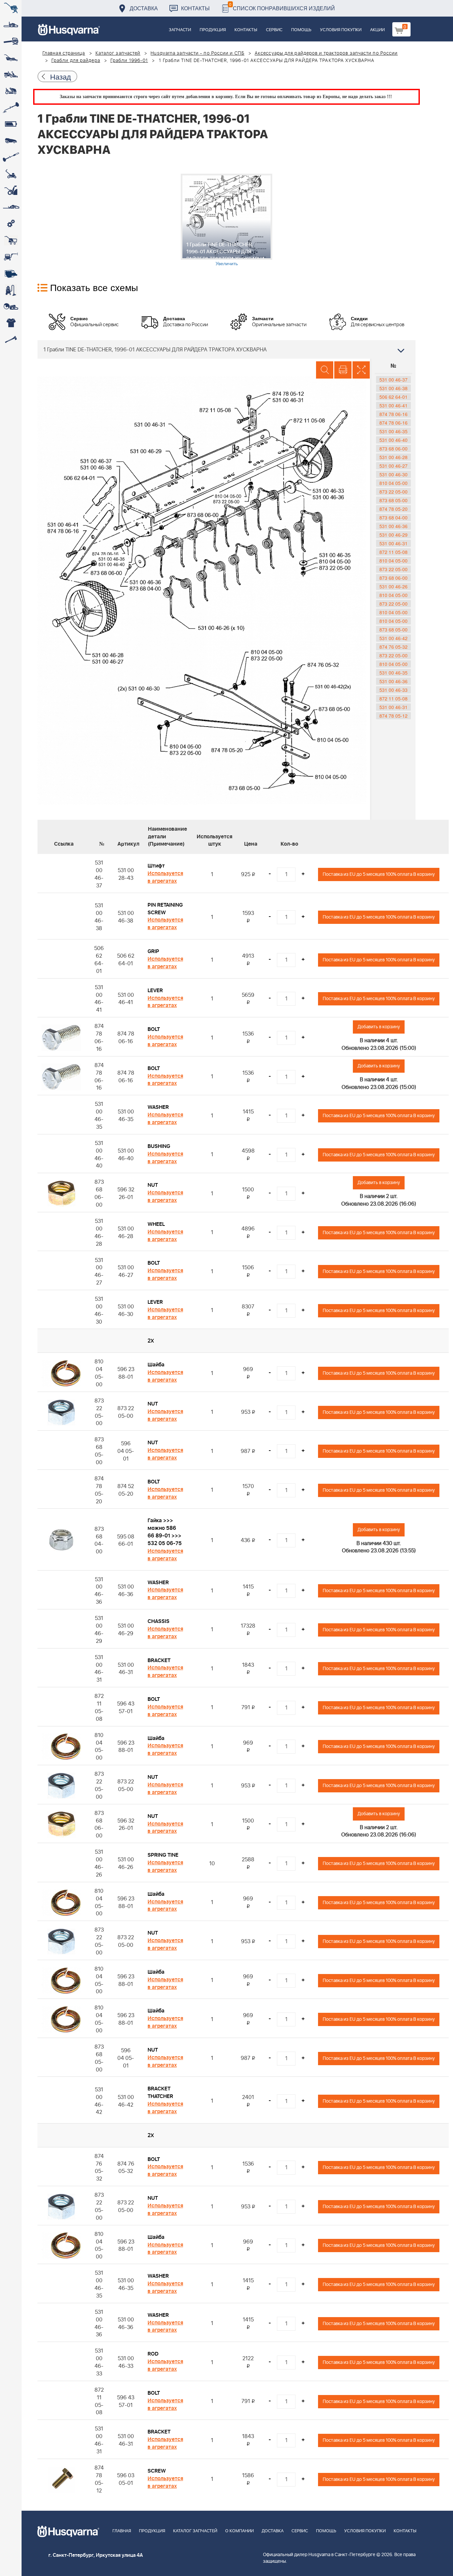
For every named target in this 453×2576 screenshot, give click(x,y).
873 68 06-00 (393, 449)
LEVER (155, 990)
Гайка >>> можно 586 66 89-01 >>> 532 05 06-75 (165, 1532)
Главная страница (64, 53)
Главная (122, 2531)
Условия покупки (341, 30)
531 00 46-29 (393, 535)
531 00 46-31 (393, 543)
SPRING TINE (163, 1855)
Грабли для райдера (76, 61)
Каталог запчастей (118, 53)
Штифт (156, 866)
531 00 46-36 (393, 526)
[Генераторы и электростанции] (11, 240)
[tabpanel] (227, 220)
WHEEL (156, 1224)
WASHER (158, 1107)
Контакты (195, 8)
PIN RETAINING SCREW (165, 909)
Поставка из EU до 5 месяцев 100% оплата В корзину (379, 874)
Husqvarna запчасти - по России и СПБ (197, 53)
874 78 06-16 (393, 414)
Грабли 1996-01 (129, 61)
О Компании (239, 2531)
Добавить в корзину (379, 1027)
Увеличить (227, 263)
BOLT (154, 1029)
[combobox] (227, 349)
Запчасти (180, 30)
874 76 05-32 (393, 647)
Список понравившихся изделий (282, 6)
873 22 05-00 (393, 492)
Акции (377, 30)
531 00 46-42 (393, 638)
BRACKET (159, 1660)
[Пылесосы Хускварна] (11, 290)
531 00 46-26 (393, 586)
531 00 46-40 (393, 440)
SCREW (157, 2471)
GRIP (153, 951)
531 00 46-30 (393, 474)
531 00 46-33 (393, 690)
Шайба (156, 1365)
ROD (153, 2354)
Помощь (301, 30)
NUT (153, 1185)
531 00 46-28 (393, 457)
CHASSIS (159, 1621)
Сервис (274, 30)
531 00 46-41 (393, 405)
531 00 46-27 (393, 466)
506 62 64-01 (393, 397)
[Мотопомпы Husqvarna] (11, 273)
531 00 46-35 (393, 431)
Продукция (213, 30)
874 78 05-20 (393, 509)
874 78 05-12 (393, 716)
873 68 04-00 (393, 517)
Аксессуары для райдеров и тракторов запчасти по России (326, 53)
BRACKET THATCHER (160, 2093)
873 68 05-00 (393, 500)
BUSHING (159, 1146)
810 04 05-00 (393, 483)
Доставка (144, 8)
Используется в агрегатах (165, 877)
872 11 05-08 (393, 552)
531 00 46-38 (393, 388)
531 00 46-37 (393, 380)
